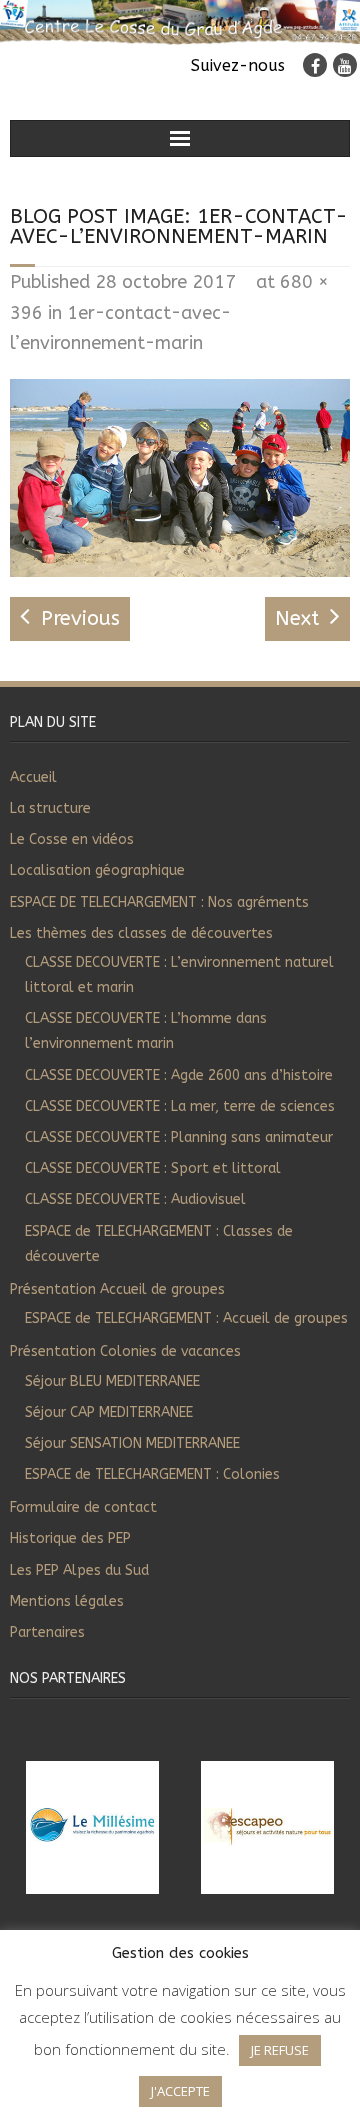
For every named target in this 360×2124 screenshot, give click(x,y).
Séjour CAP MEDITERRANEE (109, 1412)
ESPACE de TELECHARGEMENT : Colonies (152, 1474)
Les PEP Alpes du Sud (79, 1570)
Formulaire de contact (83, 1507)
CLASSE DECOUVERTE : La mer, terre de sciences (180, 1106)
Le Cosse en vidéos (72, 839)
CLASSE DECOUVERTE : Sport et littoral (153, 1168)
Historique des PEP (70, 1538)
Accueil (33, 777)
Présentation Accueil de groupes (117, 1289)
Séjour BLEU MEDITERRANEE (112, 1381)
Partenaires (47, 1632)
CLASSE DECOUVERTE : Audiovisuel (135, 1199)
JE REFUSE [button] (280, 2050)
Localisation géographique (97, 870)
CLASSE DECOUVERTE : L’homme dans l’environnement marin (146, 1031)
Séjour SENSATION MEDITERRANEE (132, 1443)
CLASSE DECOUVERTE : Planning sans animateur (179, 1137)
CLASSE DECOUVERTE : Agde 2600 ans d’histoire (179, 1075)
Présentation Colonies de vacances (125, 1351)
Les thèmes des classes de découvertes (141, 933)
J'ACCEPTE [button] (180, 2091)
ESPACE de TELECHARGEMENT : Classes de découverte (159, 1244)
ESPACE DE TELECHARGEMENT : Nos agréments (159, 902)
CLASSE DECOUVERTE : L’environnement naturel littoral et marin (179, 975)
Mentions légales (67, 1601)
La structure (50, 808)
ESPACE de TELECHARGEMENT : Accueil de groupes (186, 1318)
